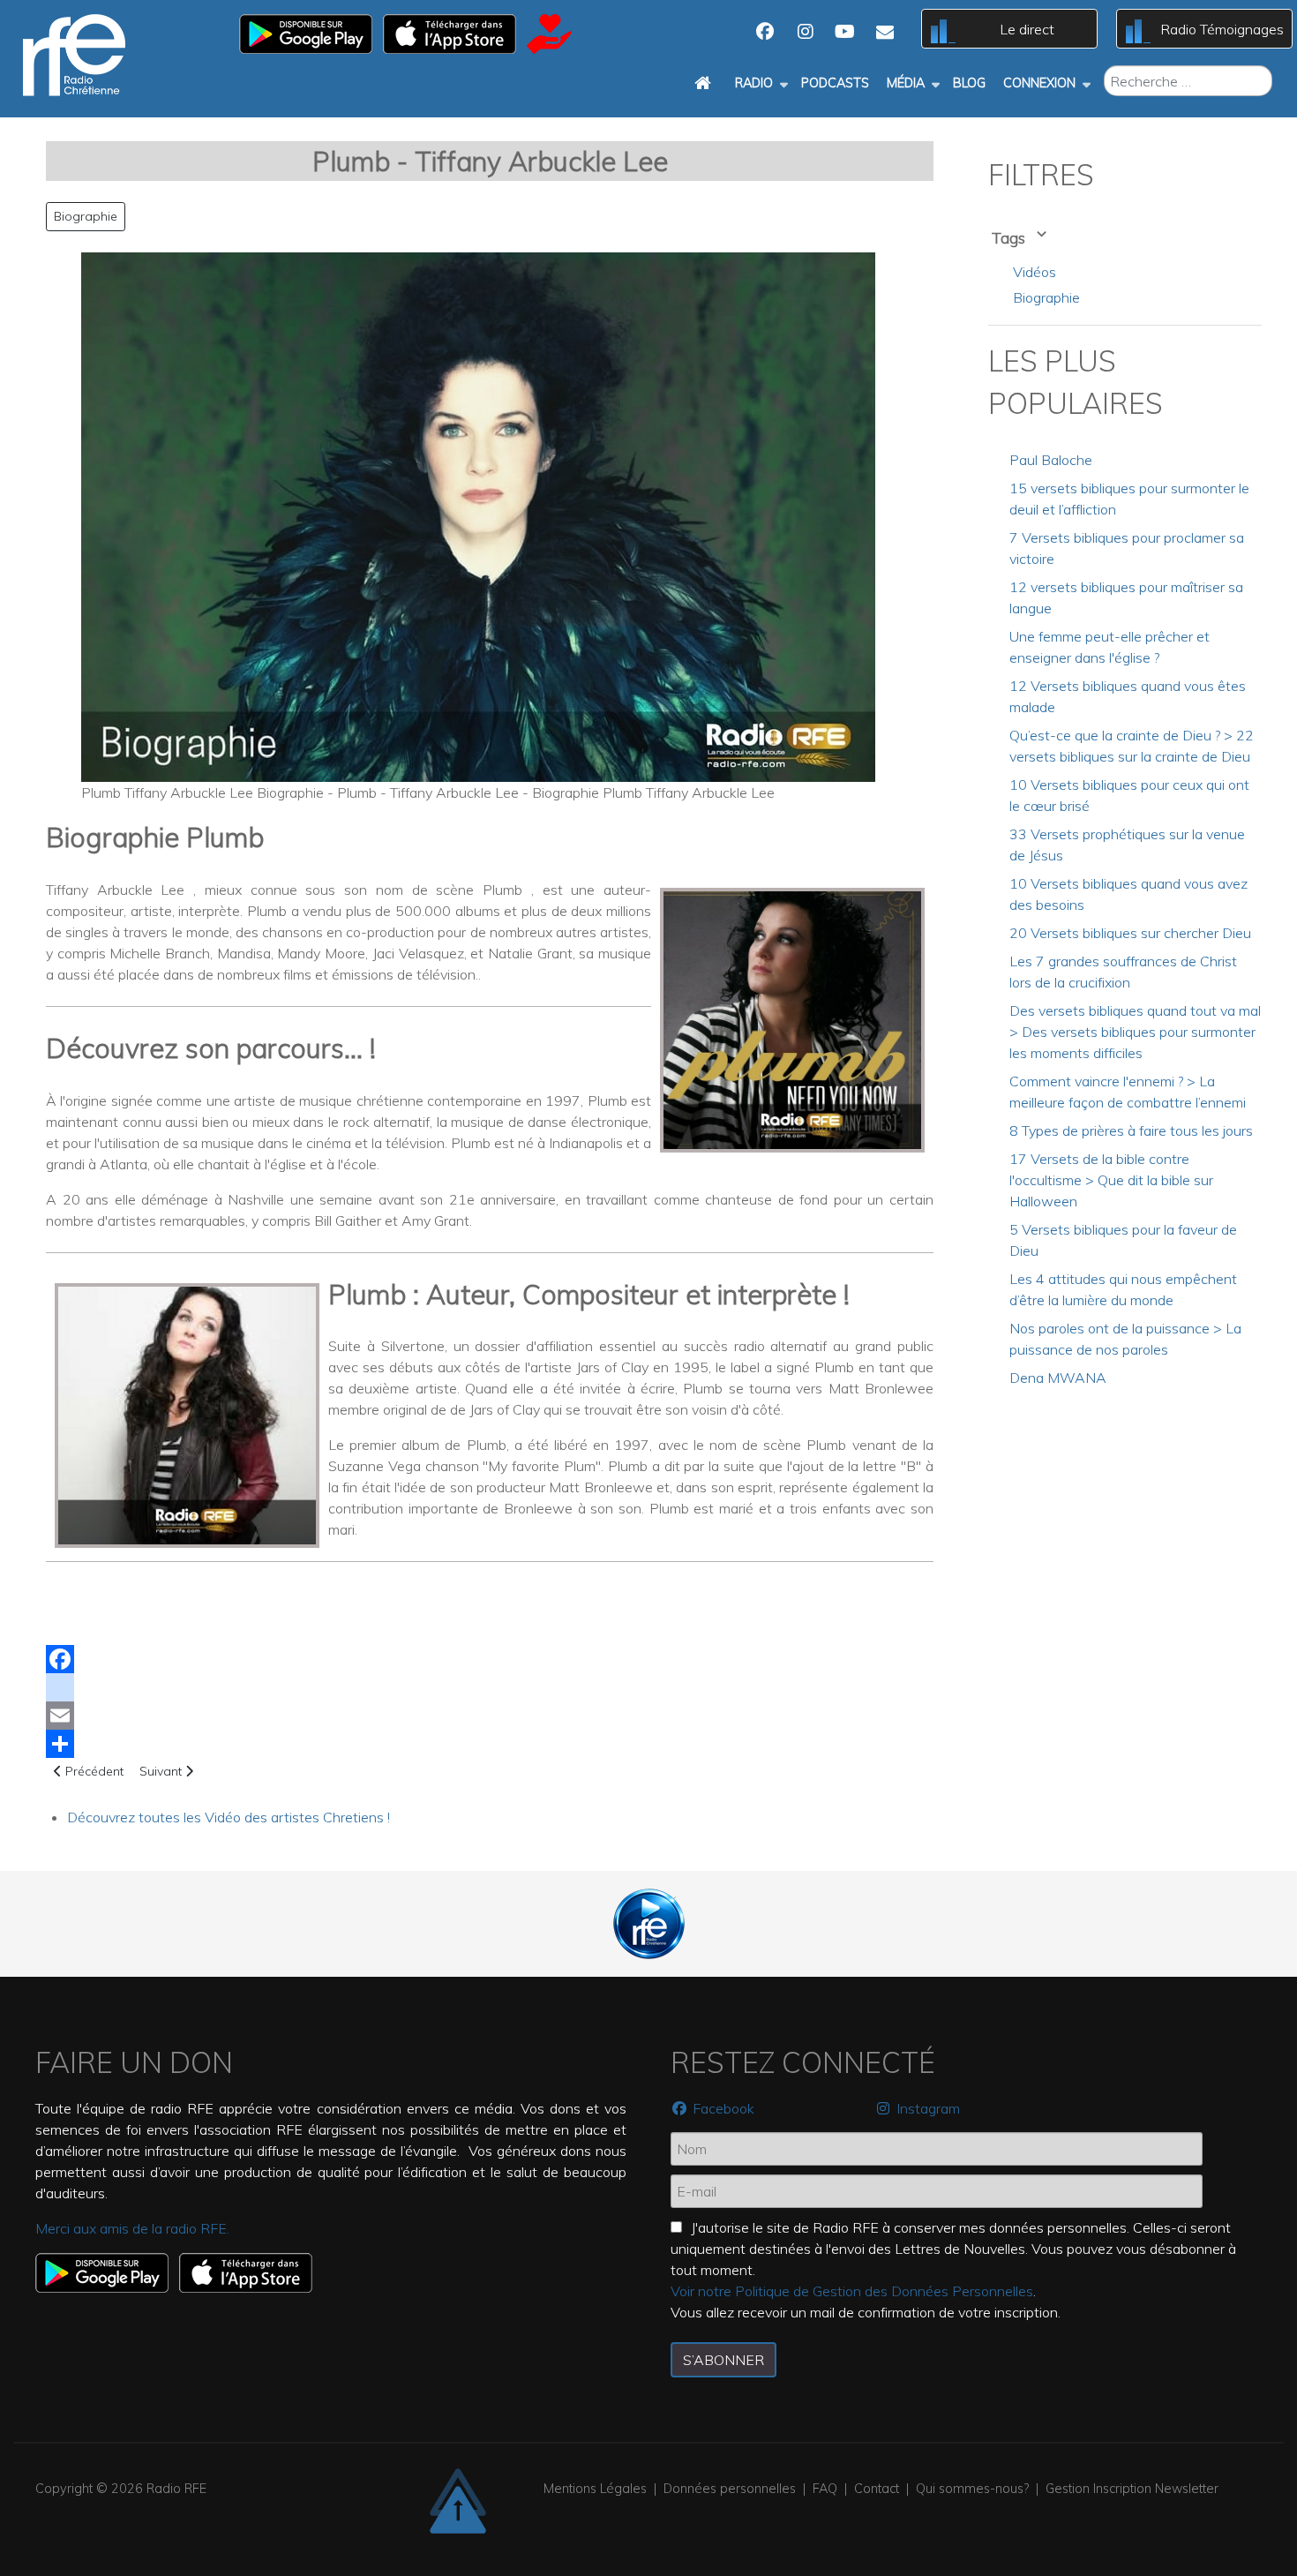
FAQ (825, 2489)
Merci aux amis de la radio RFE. (132, 2228)
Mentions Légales (595, 2489)
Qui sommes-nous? (972, 2489)
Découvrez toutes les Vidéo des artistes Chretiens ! (229, 1817)
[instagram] (490, 1687)
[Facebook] (490, 1659)
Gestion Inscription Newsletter (1132, 2489)
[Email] (490, 1716)
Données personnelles (730, 2489)
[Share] (490, 1744)
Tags (1010, 237)
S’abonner (723, 2360)
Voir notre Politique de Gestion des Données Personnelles (852, 2291)
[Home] (706, 83)
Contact (877, 2489)
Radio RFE (176, 2489)
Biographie (86, 216)
